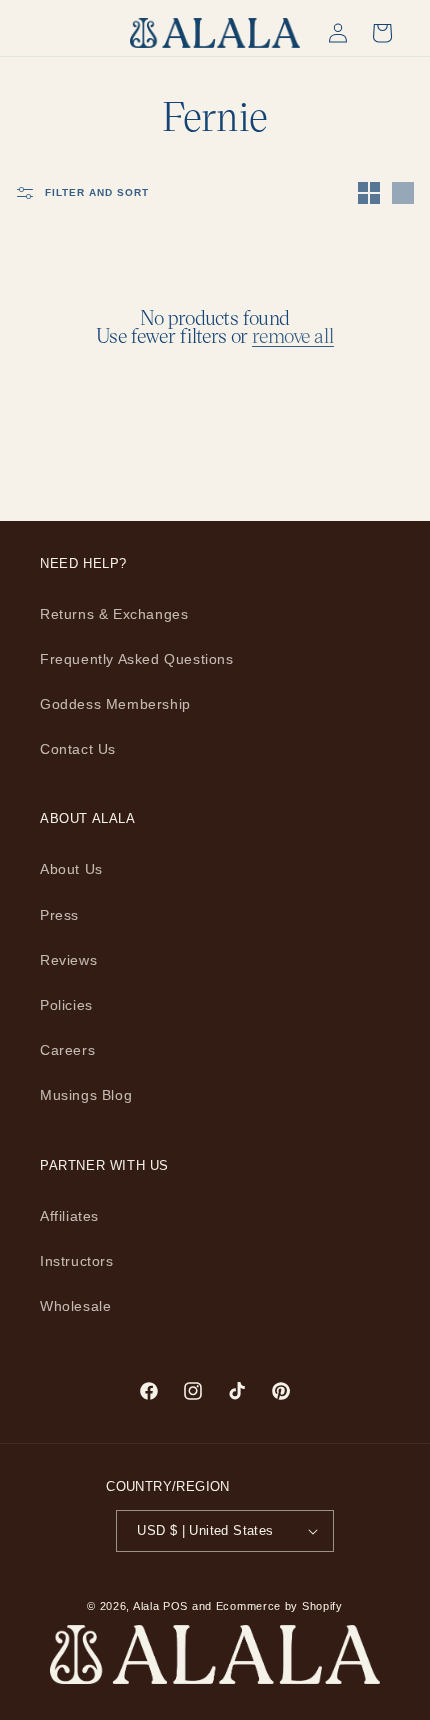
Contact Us (78, 749)
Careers (67, 1050)
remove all (293, 335)
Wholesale (75, 1306)
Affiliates (69, 1216)
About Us (71, 869)
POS (175, 1606)
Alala (146, 1606)
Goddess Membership (115, 704)
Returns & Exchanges (114, 614)
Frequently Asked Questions (137, 659)
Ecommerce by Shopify (279, 1606)
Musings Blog (86, 1095)
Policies (66, 1005)
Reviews (68, 960)
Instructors (77, 1261)
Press (59, 915)
